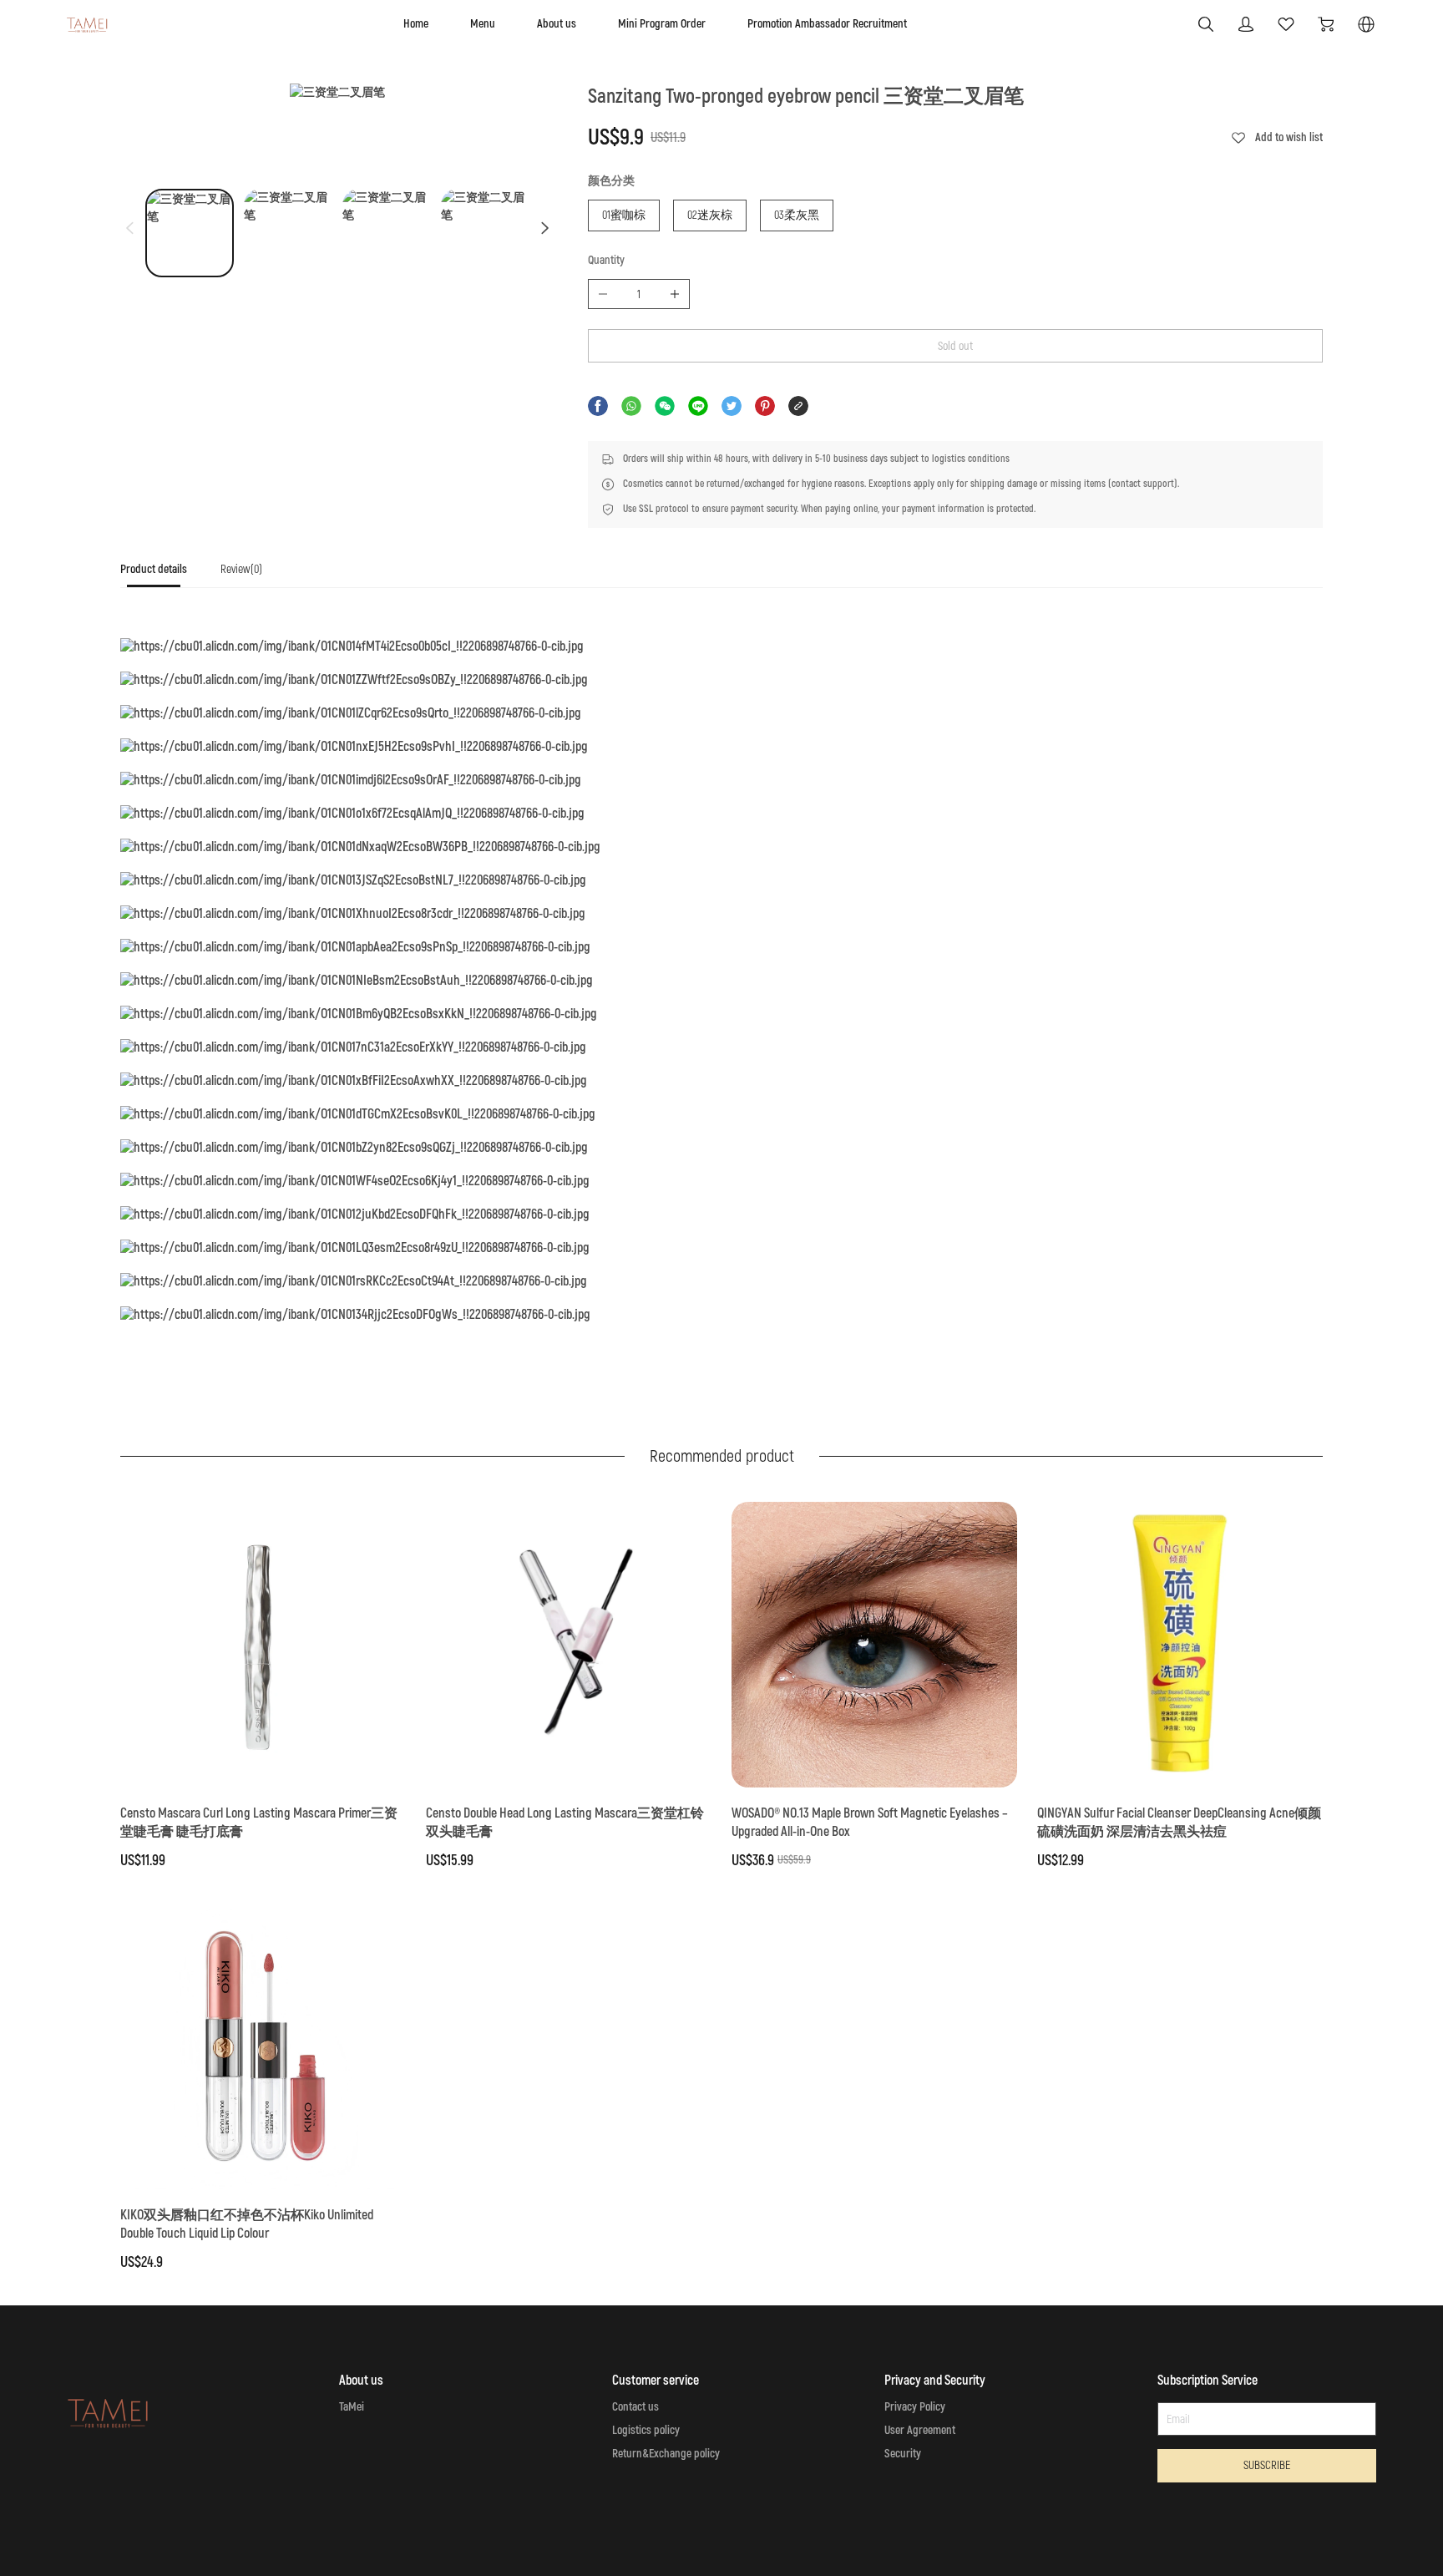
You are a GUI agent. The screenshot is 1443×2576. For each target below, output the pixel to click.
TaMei (352, 2407)
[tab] (154, 574)
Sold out (955, 346)
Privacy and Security (935, 2381)
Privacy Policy (915, 2407)
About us (557, 24)
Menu (483, 24)
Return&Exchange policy (666, 2454)
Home (416, 24)
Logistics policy (646, 2430)
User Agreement (920, 2430)
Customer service (656, 2381)
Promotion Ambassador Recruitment (827, 24)
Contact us (635, 2407)
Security (903, 2454)
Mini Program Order (662, 24)
